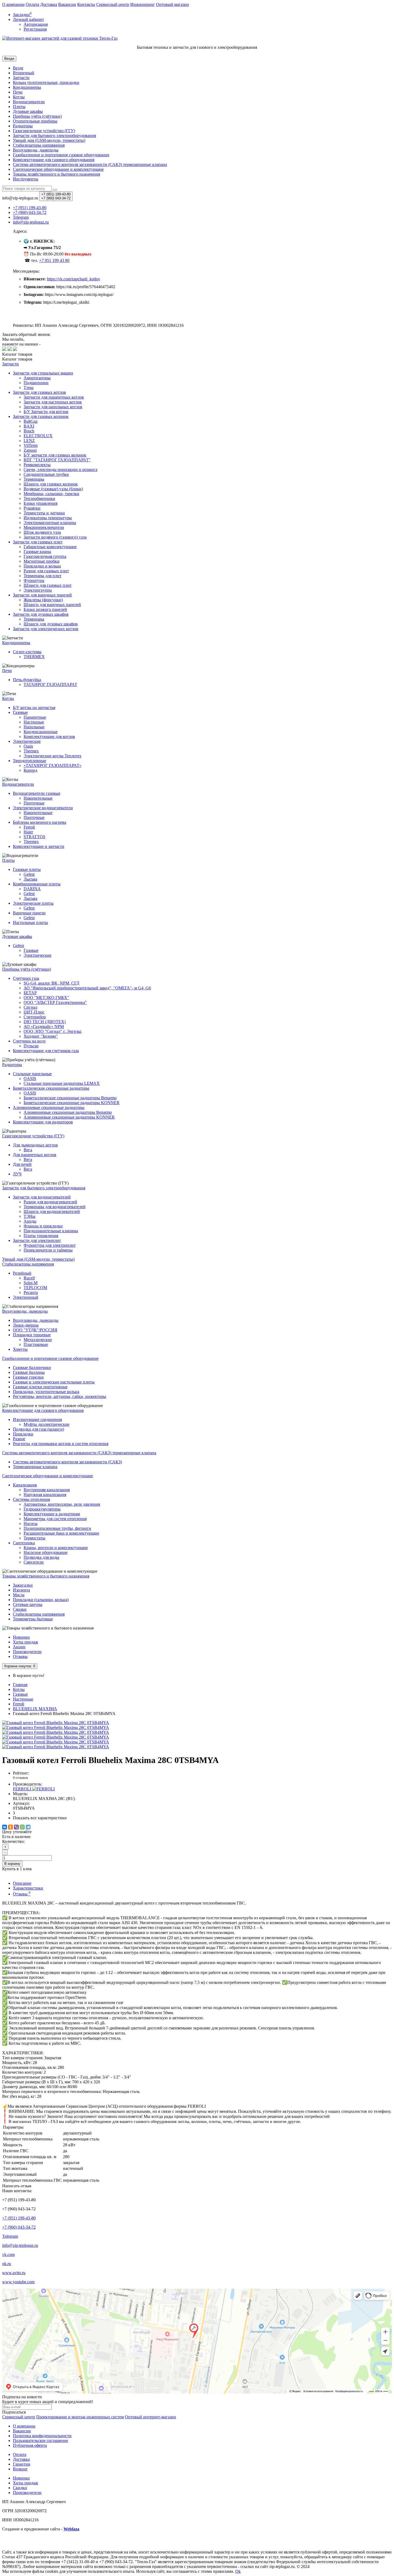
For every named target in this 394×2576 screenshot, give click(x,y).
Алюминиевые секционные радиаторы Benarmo (68, 1112)
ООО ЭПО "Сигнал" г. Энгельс (53, 1031)
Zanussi (30, 450)
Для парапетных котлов (35, 1155)
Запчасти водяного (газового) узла (55, 537)
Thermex (31, 751)
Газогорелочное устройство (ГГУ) (44, 131)
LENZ (29, 441)
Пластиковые (36, 1344)
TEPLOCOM (35, 1288)
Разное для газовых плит (46, 571)
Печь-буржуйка (27, 680)
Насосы (31, 1523)
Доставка (49, 4)
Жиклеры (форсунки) (43, 600)
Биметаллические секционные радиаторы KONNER (72, 1103)
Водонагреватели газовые (37, 793)
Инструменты (26, 179)
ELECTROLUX (38, 436)
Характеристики (28, 1888)
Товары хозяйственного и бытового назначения (56, 174)
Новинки (21, 1637)
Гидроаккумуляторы (42, 1509)
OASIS (30, 1079)
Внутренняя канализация (47, 1490)
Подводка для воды (41, 1557)
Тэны (29, 387)
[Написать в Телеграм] (10, 349)
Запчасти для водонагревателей (42, 1197)
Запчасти (21, 78)
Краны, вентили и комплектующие (56, 1548)
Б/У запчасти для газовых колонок (55, 455)
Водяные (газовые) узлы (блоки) (53, 489)
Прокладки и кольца (42, 566)
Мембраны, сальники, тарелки (51, 494)
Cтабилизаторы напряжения (39, 145)
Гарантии (22, 2464)
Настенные (34, 722)
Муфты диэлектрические (47, 1424)
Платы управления (41, 1236)
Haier (28, 832)
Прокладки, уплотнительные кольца (46, 1392)
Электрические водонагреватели (43, 808)
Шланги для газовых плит (48, 585)
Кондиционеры (27, 87)
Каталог (17, 359)
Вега (28, 1150)
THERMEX (34, 657)
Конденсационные (41, 732)
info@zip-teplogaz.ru (20, 2245)
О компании (13, 4)
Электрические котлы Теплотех (53, 756)
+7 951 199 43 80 (54, 260)
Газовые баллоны (29, 1372)
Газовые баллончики (32, 1367)
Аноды (30, 1221)
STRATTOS (34, 837)
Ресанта (31, 1292)
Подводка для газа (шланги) (38, 1429)
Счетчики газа (26, 978)
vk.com (8, 2254)
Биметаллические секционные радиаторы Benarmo (70, 1098)
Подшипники (36, 383)
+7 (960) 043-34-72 (19, 2227)
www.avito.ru (14, 2273)
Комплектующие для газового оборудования (54, 160)
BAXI (29, 426)
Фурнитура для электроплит (50, 1245)
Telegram (10, 2236)
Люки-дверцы (26, 1325)
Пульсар (31, 1046)
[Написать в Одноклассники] (15, 349)
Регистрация (35, 29)
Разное (19, 1439)
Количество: (13, 1841)
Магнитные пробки (42, 561)
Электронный (26, 1297)
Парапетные (35, 717)
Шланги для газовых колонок (51, 484)
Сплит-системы (27, 652)
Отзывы (20, 1656)
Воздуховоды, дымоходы (36, 150)
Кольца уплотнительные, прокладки (46, 82)
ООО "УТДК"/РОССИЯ (35, 1330)
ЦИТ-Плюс (34, 1012)
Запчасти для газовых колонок (41, 416)
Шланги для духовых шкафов (51, 624)
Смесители (34, 1562)
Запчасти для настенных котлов (53, 402)
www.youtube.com (18, 2282)
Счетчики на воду (29, 1041)
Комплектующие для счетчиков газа (46, 1051)
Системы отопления (31, 1499)
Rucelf (29, 1278)
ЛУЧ (17, 1174)
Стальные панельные (32, 1074)
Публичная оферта (30, 2445)
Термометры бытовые (33, 1619)
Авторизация (36, 24)
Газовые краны (37, 552)
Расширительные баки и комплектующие (61, 1533)
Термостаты (34, 1538)
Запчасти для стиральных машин (43, 373)
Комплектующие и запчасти (39, 846)
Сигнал (30, 1007)
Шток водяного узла (42, 532)
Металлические (38, 1340)
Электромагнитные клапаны (50, 523)
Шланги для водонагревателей (52, 1211)
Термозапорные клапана (35, 1467)
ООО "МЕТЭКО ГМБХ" (46, 998)
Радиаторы (23, 126)
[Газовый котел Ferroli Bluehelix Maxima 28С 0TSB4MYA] (56, 1723)
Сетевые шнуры (28, 1604)
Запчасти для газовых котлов (39, 392)
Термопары (34, 479)
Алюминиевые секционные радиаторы (49, 1107)
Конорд (30, 770)
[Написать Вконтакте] (4, 349)
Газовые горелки (28, 1377)
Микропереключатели (44, 527)
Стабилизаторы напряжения (39, 1614)
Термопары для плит (42, 576)
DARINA (32, 889)
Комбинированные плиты (37, 884)
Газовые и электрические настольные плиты (54, 1382)
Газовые (20, 712)
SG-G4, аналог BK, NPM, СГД (51, 983)
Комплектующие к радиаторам (52, 1514)
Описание (22, 1883)
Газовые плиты (27, 869)
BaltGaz (31, 421)
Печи (18, 92)
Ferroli (29, 827)
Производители (27, 1652)
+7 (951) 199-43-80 (19, 2218)
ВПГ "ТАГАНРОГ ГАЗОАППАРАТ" (57, 460)
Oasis (28, 746)
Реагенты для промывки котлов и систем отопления (61, 1444)
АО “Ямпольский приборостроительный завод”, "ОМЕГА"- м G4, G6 (87, 988)
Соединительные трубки (46, 474)
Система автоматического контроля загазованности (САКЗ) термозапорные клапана (90, 164)
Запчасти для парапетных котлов (54, 397)
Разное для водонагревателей (50, 1202)
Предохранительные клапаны (51, 1231)
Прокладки (23, 1434)
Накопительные (38, 798)
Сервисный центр (113, 4)
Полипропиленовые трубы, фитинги (57, 1528)
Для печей (22, 1164)
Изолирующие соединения (37, 1419)
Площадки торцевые (32, 1335)
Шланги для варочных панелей (52, 605)
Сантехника (24, 1543)
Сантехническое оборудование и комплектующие (58, 169)
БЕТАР (30, 993)
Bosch (29, 431)
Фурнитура (34, 580)
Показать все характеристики (40, 1818)
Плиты (19, 107)
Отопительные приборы (35, 121)
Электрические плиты (33, 903)
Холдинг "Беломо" (41, 1036)
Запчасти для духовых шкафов (41, 614)
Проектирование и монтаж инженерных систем (80, 2417)
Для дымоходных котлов (35, 1145)
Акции (19, 1647)
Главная (20, 1685)
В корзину (12, 1864)
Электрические (27, 741)
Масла (19, 1595)
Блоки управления (40, 503)
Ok (238, 2571)
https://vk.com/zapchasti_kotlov (74, 279)
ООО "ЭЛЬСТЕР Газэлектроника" (55, 1002)
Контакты (86, 4)
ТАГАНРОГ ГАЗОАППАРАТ (50, 684)
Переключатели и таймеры (48, 1250)
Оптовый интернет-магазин (150, 2417)
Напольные (34, 727)
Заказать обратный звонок (26, 334)
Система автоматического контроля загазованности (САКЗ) (67, 1462)
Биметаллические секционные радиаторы (51, 1088)
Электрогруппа (38, 590)
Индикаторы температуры (48, 518)
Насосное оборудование (46, 1552)
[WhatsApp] (22, 1827)
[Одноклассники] (10, 1827)
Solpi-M (31, 1283)
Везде (18, 68)
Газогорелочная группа (45, 556)
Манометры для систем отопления (55, 1519)
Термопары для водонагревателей (55, 1207)
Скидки (20, 2488)
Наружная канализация (45, 1495)
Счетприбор (35, 1017)
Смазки (20, 1609)
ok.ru (7, 2264)
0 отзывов (20, 1778)
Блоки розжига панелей (45, 609)
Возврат (20, 2469)
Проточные (34, 803)
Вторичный (24, 73)
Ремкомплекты (37, 465)
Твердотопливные (29, 761)
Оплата (32, 4)
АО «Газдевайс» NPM (44, 1027)
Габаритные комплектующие (50, 547)
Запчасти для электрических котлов (46, 629)
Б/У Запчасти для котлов (46, 412)
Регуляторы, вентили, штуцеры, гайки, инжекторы (60, 1396)
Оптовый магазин (172, 4)
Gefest (29, 874)
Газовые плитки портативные (40, 1387)
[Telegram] (28, 1827)
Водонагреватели (29, 102)
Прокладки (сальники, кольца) (41, 1600)
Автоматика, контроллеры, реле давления (62, 1504)
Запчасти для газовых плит (38, 542)
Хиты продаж (25, 1642)
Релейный (22, 1273)
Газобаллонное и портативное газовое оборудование (61, 155)
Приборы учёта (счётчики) (37, 116)
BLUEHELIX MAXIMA (35, 1709)
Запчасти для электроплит (37, 1240)
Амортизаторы (37, 378)
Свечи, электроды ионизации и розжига (60, 469)
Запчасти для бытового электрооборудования (54, 136)
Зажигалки (23, 1585)
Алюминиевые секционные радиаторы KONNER (69, 1117)
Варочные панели (29, 913)
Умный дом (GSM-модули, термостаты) (49, 140)
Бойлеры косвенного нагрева (40, 822)
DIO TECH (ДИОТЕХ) (45, 1022)
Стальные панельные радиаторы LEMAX (62, 1083)
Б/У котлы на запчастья (34, 708)
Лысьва (30, 879)
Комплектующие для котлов (49, 736)
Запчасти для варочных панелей (42, 595)
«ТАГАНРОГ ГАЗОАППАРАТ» (53, 765)
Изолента (21, 1590)
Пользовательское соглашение (40, 2440)
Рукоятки (32, 508)
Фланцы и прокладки (43, 1226)
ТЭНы (29, 1216)
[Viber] (16, 1827)
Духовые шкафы (28, 111)
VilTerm (31, 445)
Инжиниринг (143, 4)
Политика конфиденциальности (42, 2436)
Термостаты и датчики (44, 513)
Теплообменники (39, 498)
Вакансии (67, 4)
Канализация (25, 1485)
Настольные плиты (30, 923)
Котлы (19, 97)
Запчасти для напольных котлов (53, 407)
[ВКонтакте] (5, 1827)
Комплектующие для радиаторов (43, 1122)
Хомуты (20, 1349)
